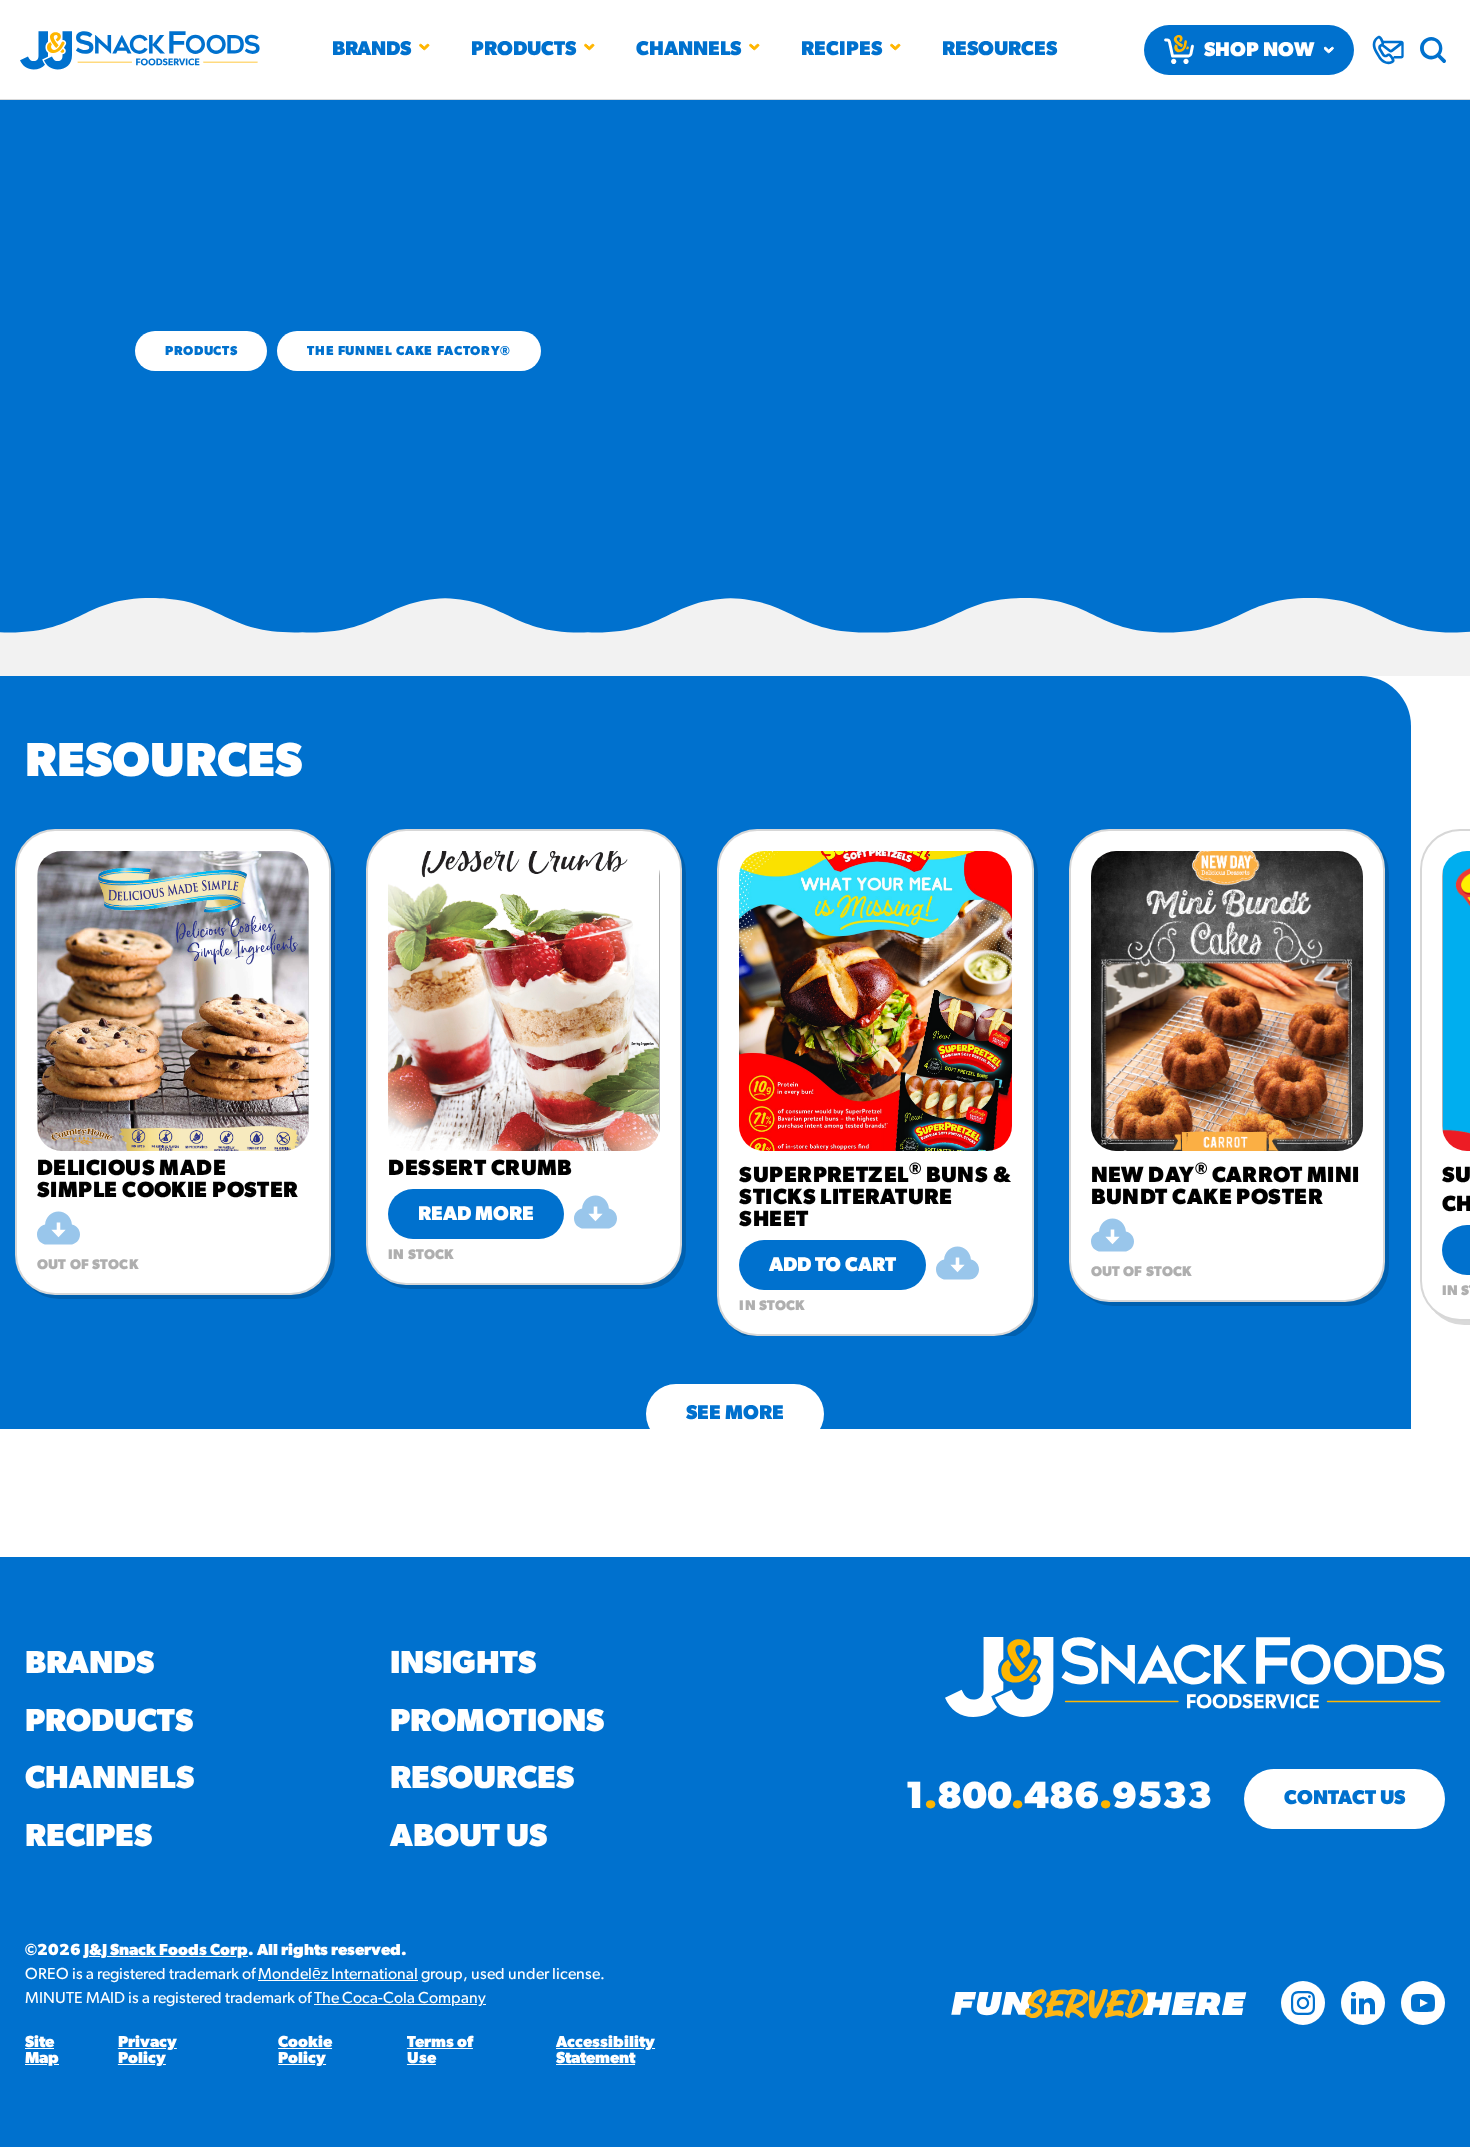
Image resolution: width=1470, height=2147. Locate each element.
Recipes (841, 50)
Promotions (497, 1723)
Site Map (42, 2051)
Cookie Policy (305, 2051)
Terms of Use (440, 2051)
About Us (468, 1838)
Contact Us (1344, 1799)
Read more (476, 1215)
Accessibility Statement (605, 2051)
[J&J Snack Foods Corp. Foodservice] (140, 50)
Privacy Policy (147, 2051)
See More (735, 1414)
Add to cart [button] (832, 1266)
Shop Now (1259, 51)
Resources (999, 50)
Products (523, 50)
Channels (688, 50)
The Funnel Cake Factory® (409, 351)
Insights (463, 1665)
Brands (371, 50)
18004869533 (1058, 1799)
